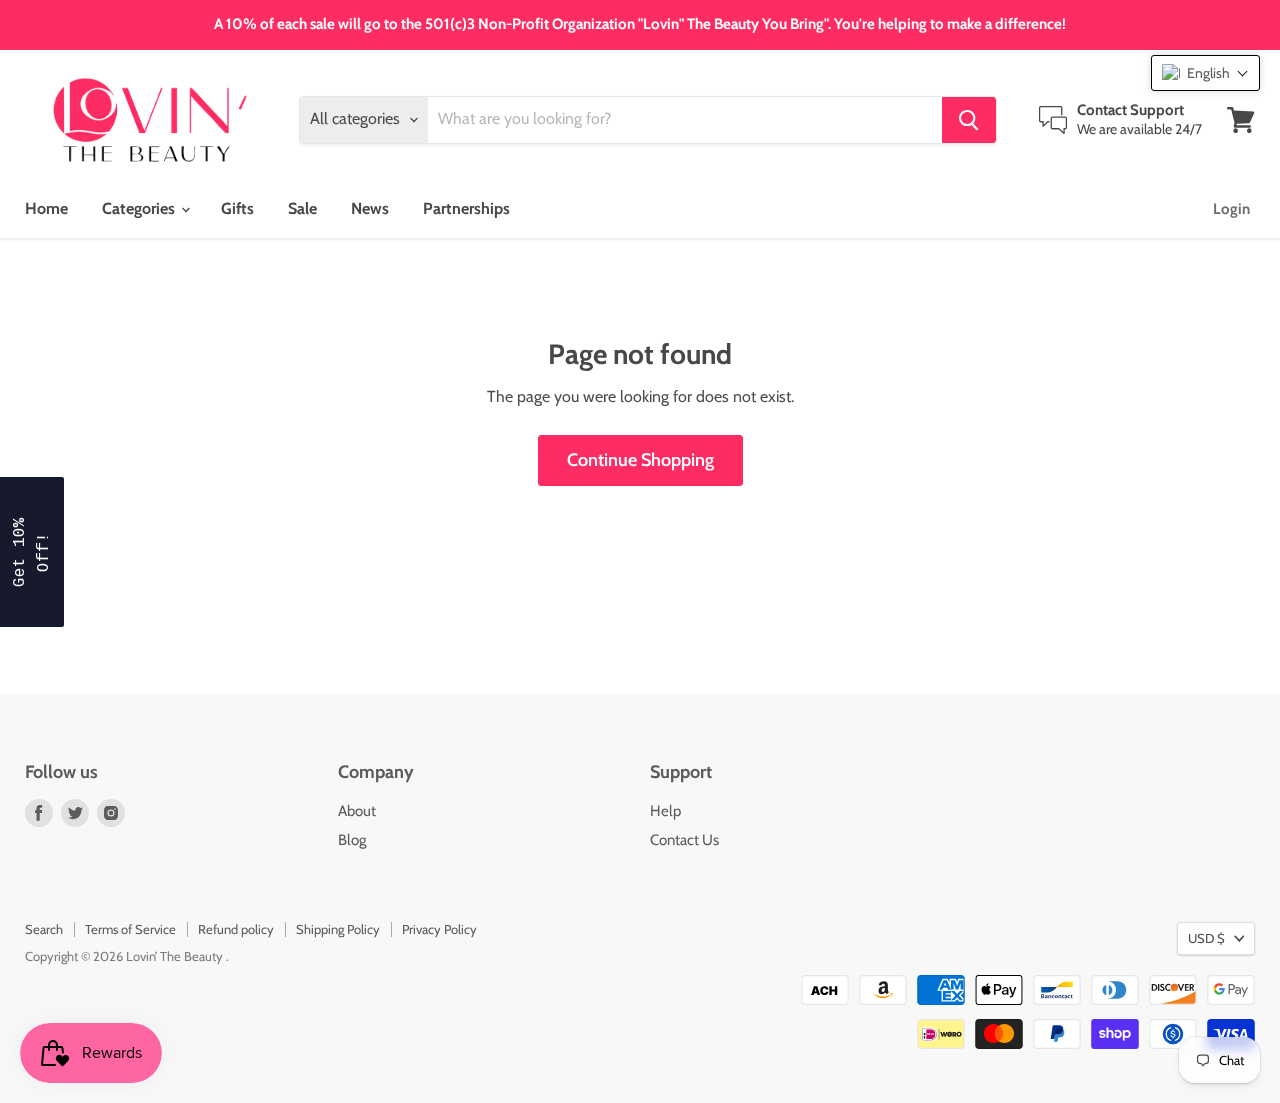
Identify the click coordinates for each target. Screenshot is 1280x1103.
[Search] (969, 120)
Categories (140, 208)
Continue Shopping (640, 460)
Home (46, 208)
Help (665, 811)
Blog (352, 840)
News (370, 208)
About (357, 811)
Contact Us (684, 840)
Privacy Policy (439, 929)
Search (44, 929)
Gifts (237, 208)
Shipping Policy (338, 929)
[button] (1205, 73)
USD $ (1206, 938)
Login (1231, 209)
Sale (302, 208)
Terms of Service (130, 929)
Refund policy (236, 929)
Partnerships (466, 208)
